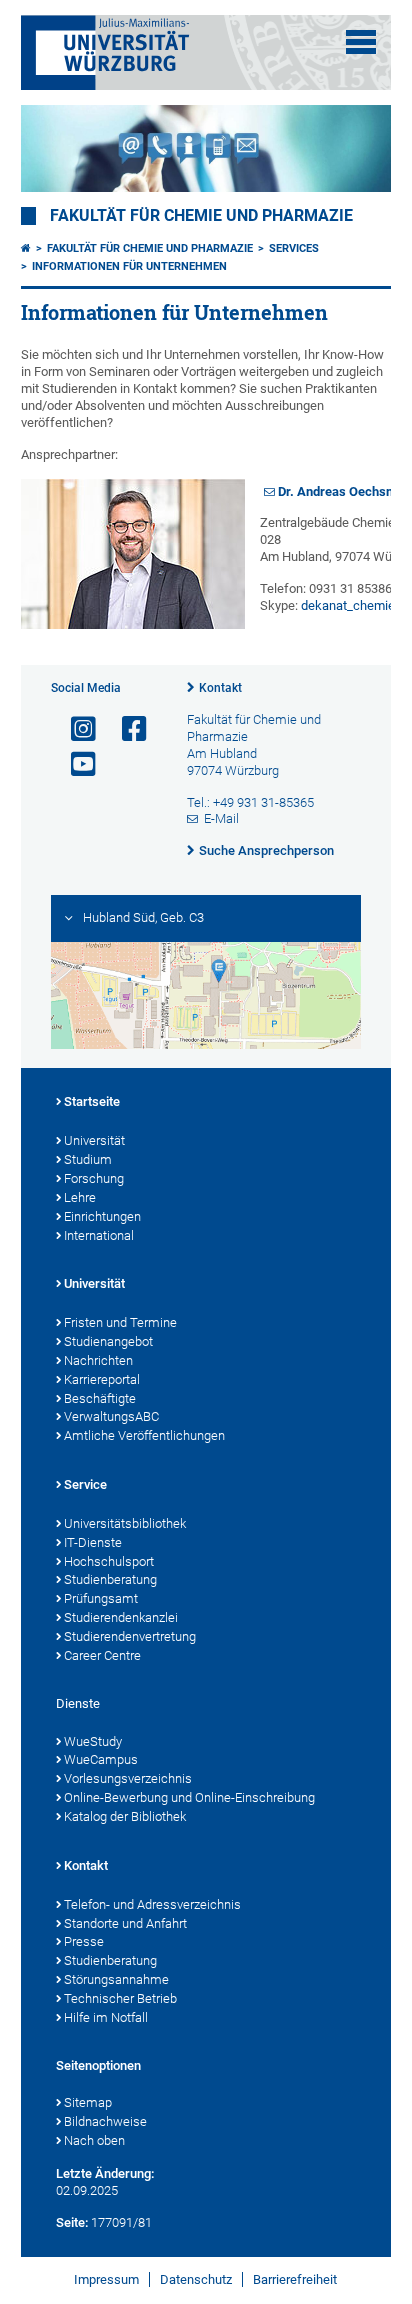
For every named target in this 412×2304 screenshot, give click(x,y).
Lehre (80, 1197)
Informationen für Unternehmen (129, 266)
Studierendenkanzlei (121, 1617)
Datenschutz (196, 2279)
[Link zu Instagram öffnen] (75, 729)
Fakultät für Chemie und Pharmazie (201, 216)
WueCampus (101, 1759)
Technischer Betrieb (120, 1998)
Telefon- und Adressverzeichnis (152, 1904)
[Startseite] (26, 248)
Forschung (94, 1178)
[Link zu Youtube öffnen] (75, 764)
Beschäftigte (100, 1398)
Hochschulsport (109, 1561)
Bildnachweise (105, 2121)
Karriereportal (102, 1379)
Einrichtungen (102, 1216)
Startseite (92, 1101)
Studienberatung (110, 1579)
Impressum (106, 2279)
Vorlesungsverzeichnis (128, 1778)
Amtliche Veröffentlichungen (144, 1435)
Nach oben (94, 2140)
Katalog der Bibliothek (125, 1816)
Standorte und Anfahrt (125, 1923)
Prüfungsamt (101, 1598)
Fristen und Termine (120, 1322)
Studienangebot (108, 1341)
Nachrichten (98, 1360)
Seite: (72, 2222)
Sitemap (88, 2102)
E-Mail (221, 818)
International (99, 1235)
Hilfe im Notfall (106, 2017)
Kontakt (220, 688)
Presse (84, 1941)
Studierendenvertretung (130, 1636)
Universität (94, 1140)
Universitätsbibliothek (125, 1523)
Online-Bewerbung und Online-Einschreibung (189, 1797)
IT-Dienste (93, 1542)
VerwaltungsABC (111, 1416)
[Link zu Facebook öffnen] (126, 729)
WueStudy (93, 1741)
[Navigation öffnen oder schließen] (361, 42)
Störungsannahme (116, 1979)
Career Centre (102, 1655)
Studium (88, 1159)
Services (294, 248)
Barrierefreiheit (295, 2279)
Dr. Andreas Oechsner (341, 491)
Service (85, 1484)
